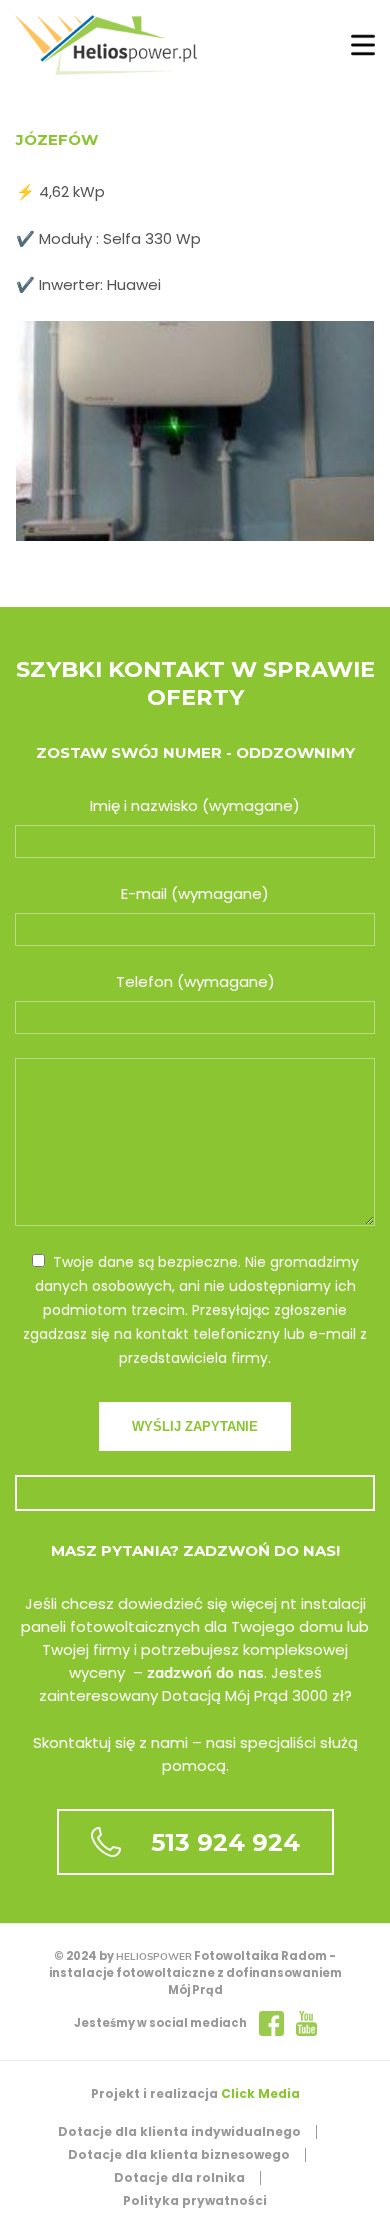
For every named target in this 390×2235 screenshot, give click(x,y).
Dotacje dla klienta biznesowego (179, 2154)
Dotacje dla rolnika (179, 2177)
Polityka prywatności (195, 2200)
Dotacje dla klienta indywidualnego (179, 2131)
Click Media (260, 2093)
